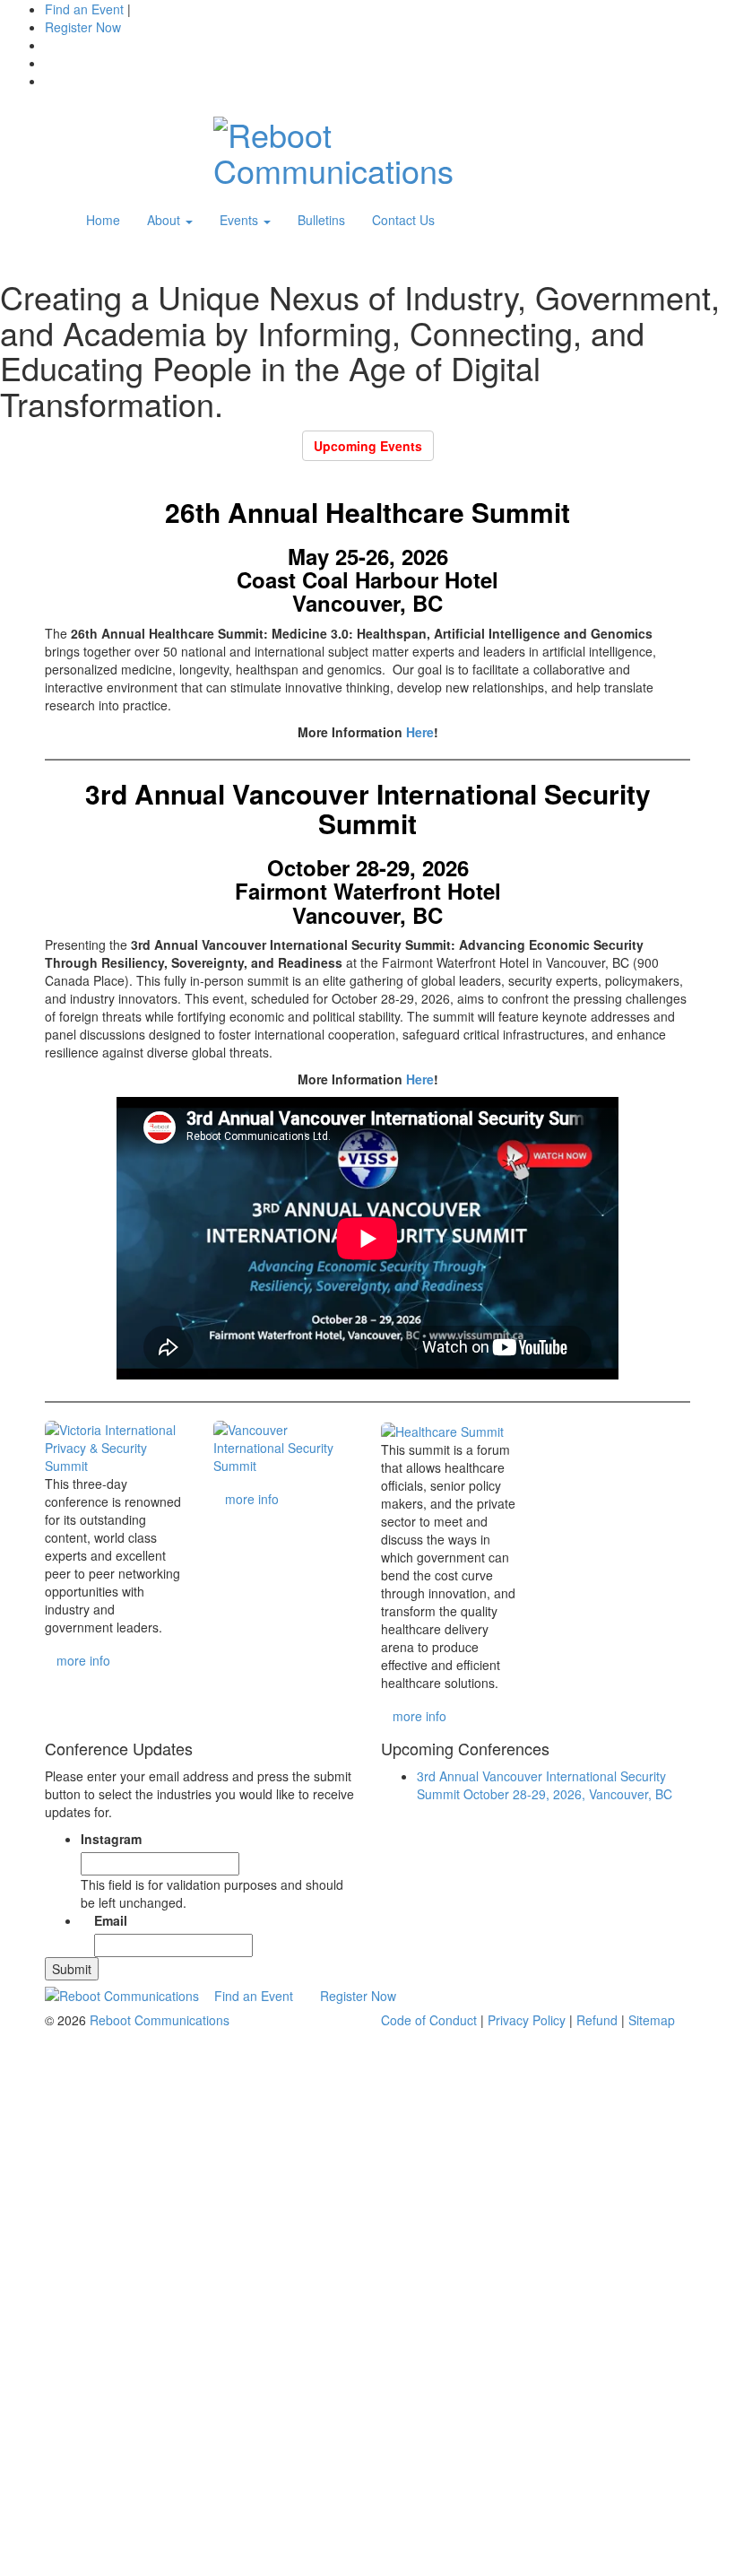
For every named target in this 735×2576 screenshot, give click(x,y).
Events (241, 220)
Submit (72, 1969)
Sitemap (652, 2020)
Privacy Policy (527, 2020)
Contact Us (403, 220)
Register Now (358, 1996)
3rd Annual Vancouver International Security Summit (545, 1785)
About (165, 220)
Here (420, 732)
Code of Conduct (429, 2020)
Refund (597, 2020)
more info (83, 1660)
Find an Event (84, 9)
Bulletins (321, 220)
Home (103, 220)
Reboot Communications (160, 2020)
